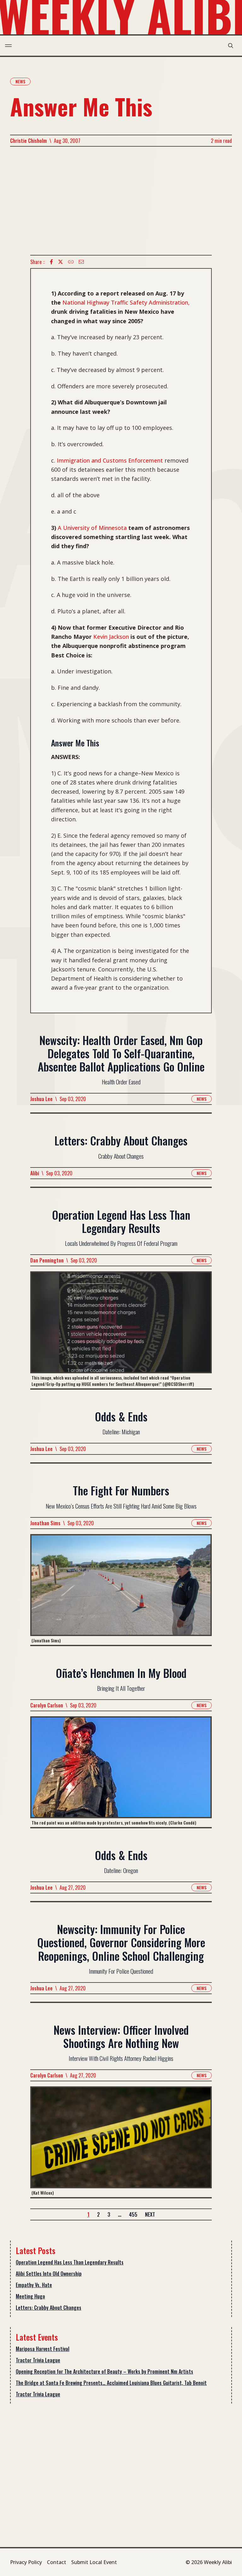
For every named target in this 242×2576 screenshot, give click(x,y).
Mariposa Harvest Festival (43, 2349)
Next (150, 2214)
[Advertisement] (121, 201)
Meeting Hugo (30, 2296)
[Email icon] (81, 262)
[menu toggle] (8, 46)
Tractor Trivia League (38, 2360)
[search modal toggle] (231, 46)
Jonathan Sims (45, 1523)
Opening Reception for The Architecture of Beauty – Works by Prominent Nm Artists (104, 2371)
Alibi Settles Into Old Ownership (49, 2274)
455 (133, 2214)
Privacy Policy (26, 2562)
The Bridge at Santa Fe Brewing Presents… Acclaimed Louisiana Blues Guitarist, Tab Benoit (111, 2383)
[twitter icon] (60, 262)
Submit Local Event (94, 2562)
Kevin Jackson (111, 637)
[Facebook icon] (51, 262)
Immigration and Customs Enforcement (110, 460)
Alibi (35, 1173)
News (20, 81)
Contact (57, 2562)
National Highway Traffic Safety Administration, (126, 302)
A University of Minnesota (92, 528)
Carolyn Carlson (47, 1705)
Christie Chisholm (29, 141)
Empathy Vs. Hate (34, 2285)
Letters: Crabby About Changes (49, 2308)
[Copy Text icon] (71, 262)
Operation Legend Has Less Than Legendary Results (70, 2262)
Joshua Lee (41, 1099)
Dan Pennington (47, 1260)
